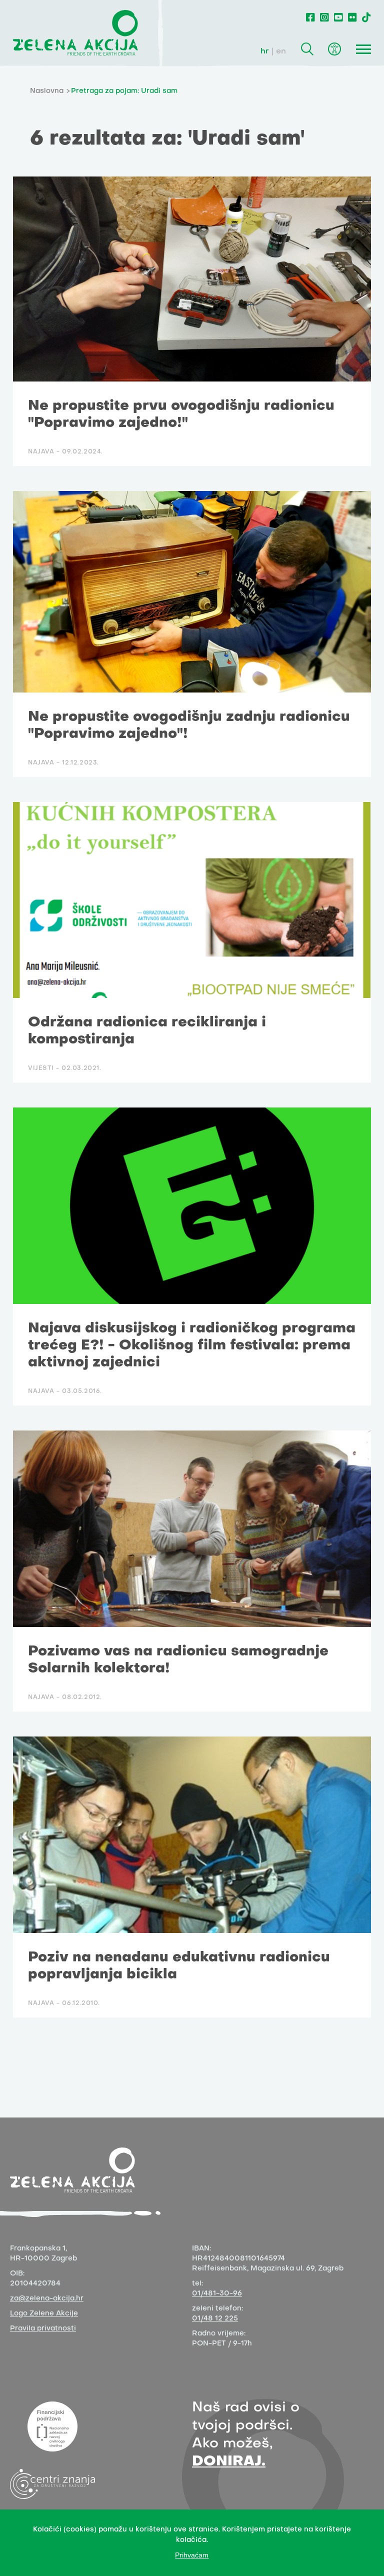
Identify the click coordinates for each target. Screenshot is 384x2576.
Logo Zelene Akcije (44, 2314)
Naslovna (47, 91)
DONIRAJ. (229, 2462)
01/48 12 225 (215, 2319)
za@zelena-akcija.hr (47, 2299)
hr (265, 51)
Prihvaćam (192, 2555)
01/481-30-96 (217, 2294)
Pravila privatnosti (43, 2329)
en (281, 51)
